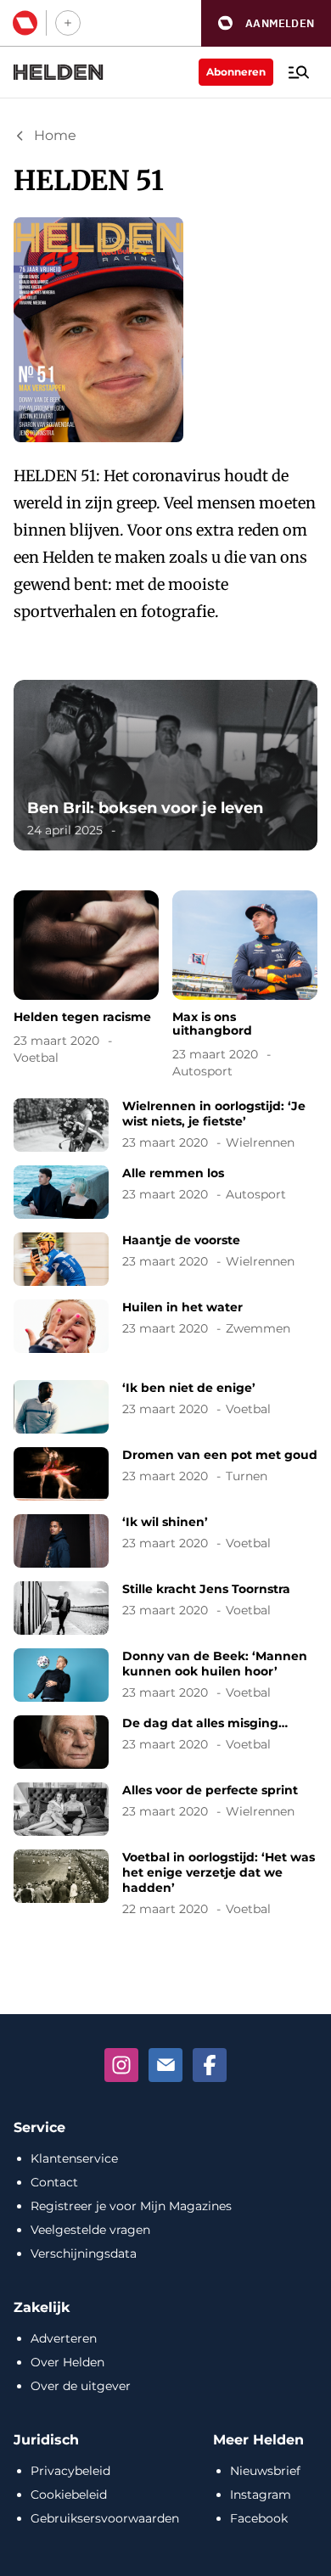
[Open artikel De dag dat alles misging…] (165, 1742)
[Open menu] (299, 72)
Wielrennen (260, 1142)
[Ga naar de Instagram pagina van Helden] (121, 2065)
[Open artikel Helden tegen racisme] (86, 980)
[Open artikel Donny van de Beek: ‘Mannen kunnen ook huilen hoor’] (165, 1675)
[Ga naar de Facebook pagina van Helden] (210, 2065)
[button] (266, 23)
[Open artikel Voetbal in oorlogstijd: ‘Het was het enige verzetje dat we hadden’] (165, 1883)
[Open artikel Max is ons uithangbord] (245, 987)
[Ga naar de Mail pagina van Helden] (165, 2065)
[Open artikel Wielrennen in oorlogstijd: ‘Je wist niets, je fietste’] (165, 1125)
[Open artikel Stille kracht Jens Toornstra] (165, 1608)
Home (55, 135)
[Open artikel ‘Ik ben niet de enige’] (165, 1407)
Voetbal (36, 1058)
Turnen (247, 1476)
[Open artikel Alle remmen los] (165, 1192)
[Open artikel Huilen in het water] (165, 1326)
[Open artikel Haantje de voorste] (165, 1259)
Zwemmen (258, 1328)
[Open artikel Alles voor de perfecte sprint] (165, 1809)
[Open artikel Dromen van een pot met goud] (165, 1474)
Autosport (202, 1071)
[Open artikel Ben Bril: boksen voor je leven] (165, 765)
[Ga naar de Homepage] (59, 72)
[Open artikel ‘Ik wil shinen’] (165, 1541)
